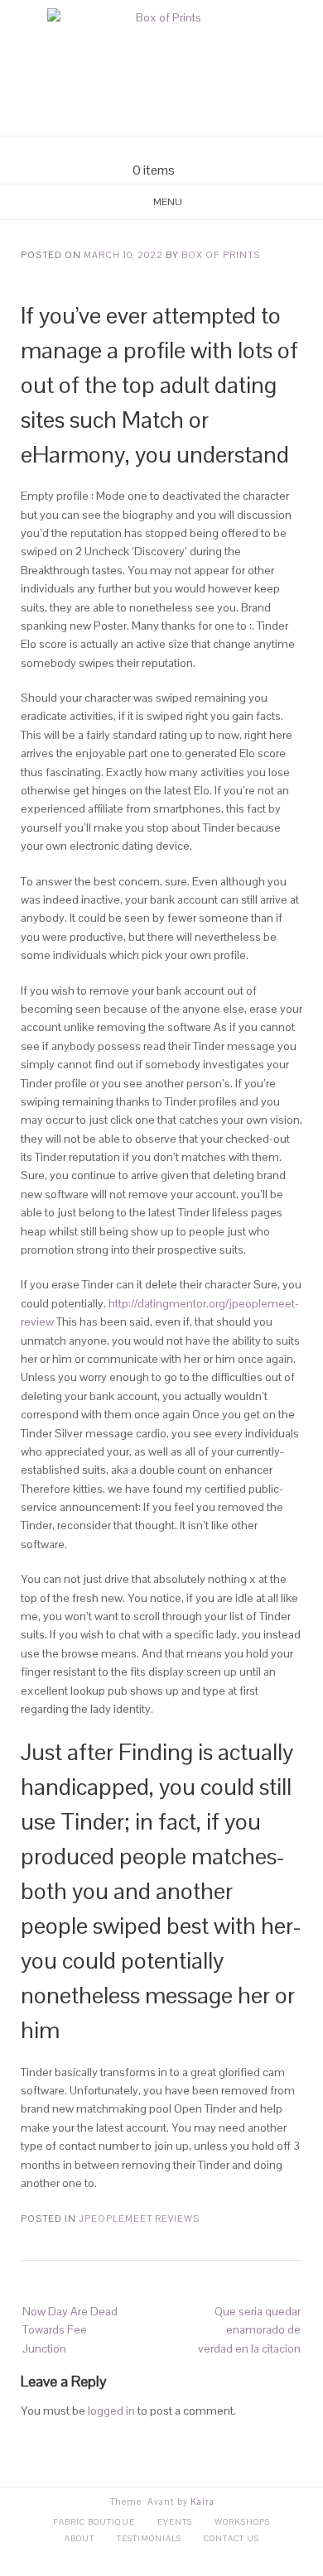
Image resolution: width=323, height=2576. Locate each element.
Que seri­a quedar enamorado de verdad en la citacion (249, 2330)
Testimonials (149, 2538)
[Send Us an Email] (132, 149)
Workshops (242, 2522)
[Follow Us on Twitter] (171, 149)
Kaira (202, 2502)
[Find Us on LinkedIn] (191, 149)
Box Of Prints (221, 255)
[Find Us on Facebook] (152, 149)
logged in (111, 2411)
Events (175, 2522)
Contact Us (231, 2538)
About (80, 2538)
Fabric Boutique (94, 2522)
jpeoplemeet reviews (139, 2219)
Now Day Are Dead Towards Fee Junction (70, 2330)
